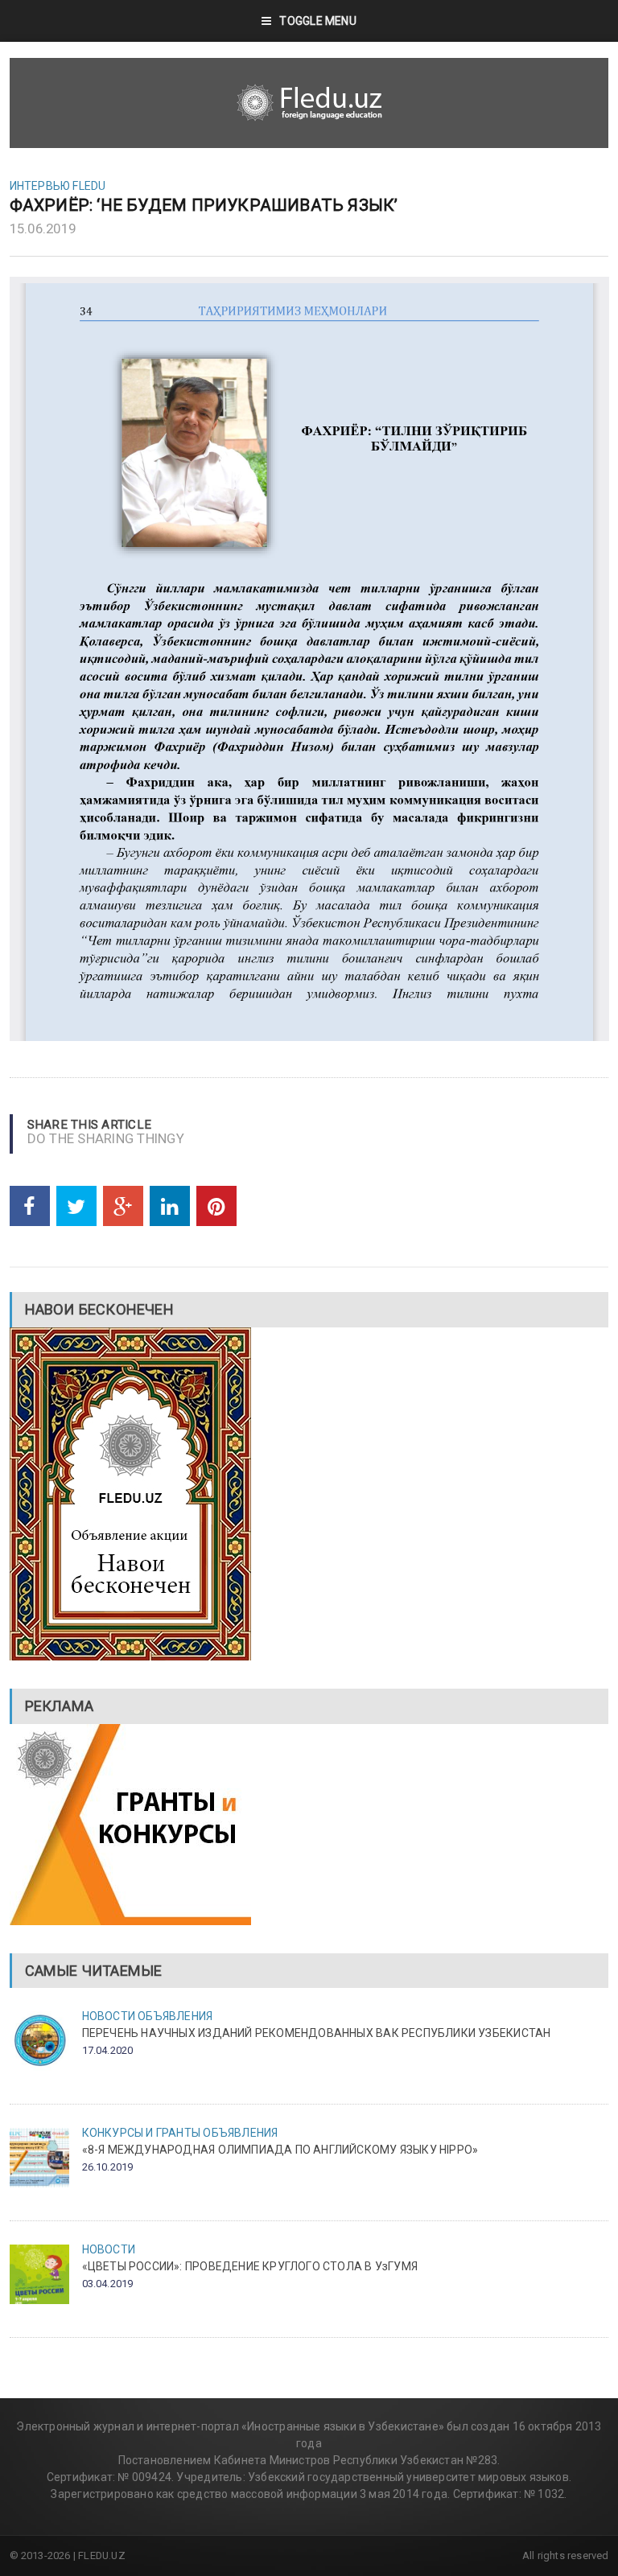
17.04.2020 (108, 2050)
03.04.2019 (108, 2284)
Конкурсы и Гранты (142, 2133)
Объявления (175, 2016)
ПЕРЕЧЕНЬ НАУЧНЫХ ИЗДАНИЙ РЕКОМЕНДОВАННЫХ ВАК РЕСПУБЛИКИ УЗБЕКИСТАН (317, 2033)
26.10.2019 (108, 2167)
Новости (109, 2016)
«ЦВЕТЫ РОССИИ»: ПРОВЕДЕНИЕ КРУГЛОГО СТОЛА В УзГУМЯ (250, 2266)
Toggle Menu (317, 21)
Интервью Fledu (58, 186)
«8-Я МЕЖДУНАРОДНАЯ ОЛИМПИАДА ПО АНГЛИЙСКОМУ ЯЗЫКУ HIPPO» (280, 2150)
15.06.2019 (43, 228)
